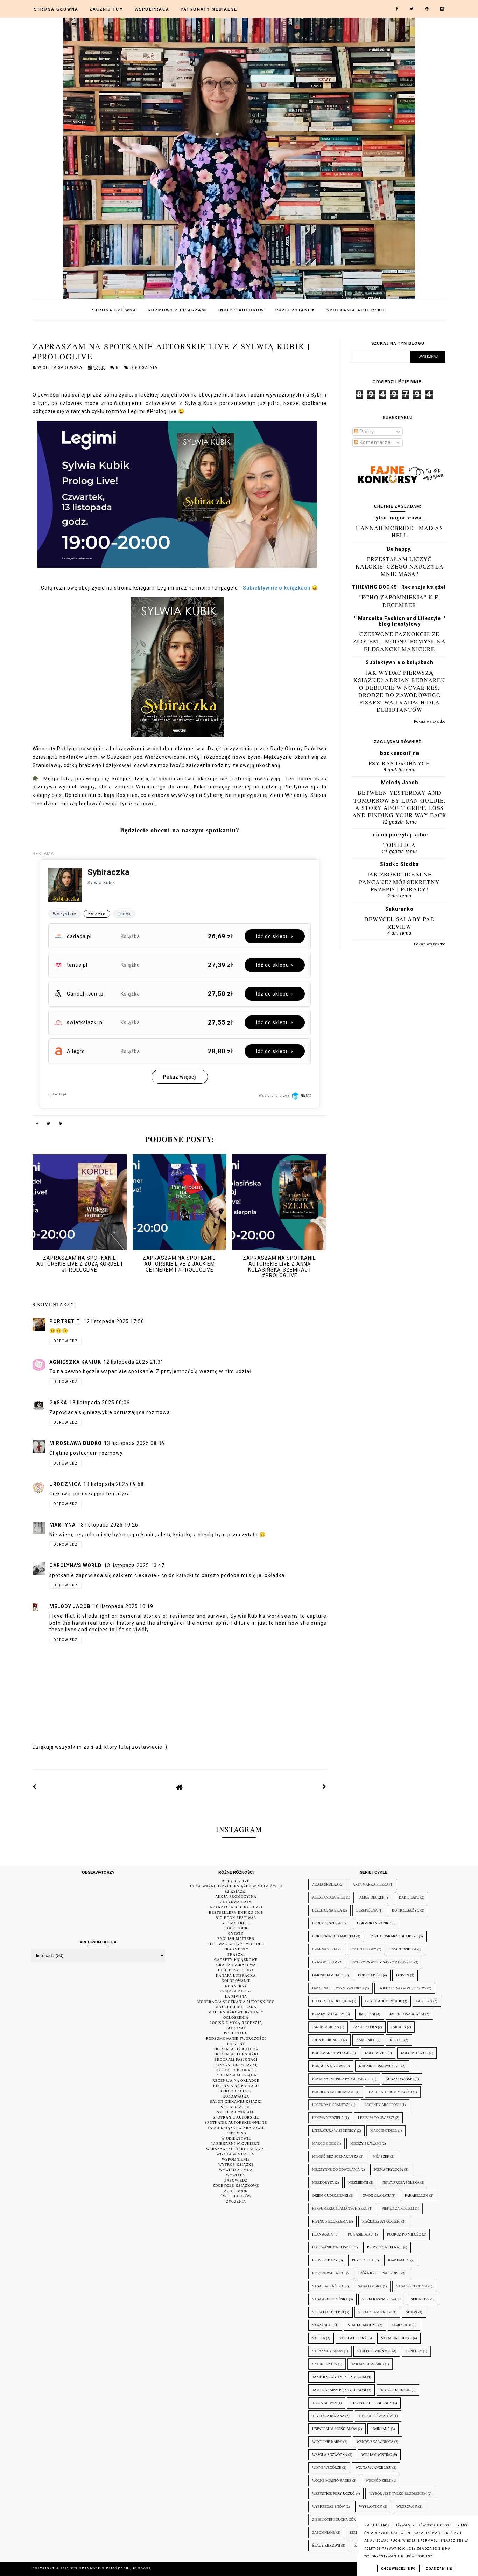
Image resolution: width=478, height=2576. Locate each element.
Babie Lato (409, 1897)
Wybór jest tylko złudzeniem (398, 2494)
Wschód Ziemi (378, 2481)
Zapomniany (324, 2532)
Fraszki (236, 1954)
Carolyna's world (76, 1565)
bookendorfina (400, 753)
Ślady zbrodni (326, 2545)
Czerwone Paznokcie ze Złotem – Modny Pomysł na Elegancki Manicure (399, 641)
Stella (319, 2338)
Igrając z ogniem (328, 2014)
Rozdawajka (236, 2096)
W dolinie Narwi (327, 2442)
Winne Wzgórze (327, 2468)
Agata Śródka (325, 1884)
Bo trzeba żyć (406, 1910)
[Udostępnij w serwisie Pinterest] (61, 1125)
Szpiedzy (414, 2351)
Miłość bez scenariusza (335, 2157)
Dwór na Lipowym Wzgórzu (338, 1988)
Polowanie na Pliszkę (332, 2247)
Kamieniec (366, 2040)
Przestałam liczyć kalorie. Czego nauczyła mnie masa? (400, 566)
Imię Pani (367, 2014)
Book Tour (236, 1928)
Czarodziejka (403, 1949)
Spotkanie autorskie (236, 2117)
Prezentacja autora (236, 2049)
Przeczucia (363, 2260)
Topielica (399, 845)
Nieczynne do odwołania (336, 2169)
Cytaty (236, 1933)
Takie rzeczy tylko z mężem (339, 2377)
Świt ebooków (236, 2196)
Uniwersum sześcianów (335, 2429)
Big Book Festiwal (236, 1918)
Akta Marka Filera (371, 1884)
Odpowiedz (65, 1341)
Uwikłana (381, 2429)
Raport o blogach (236, 2070)
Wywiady (236, 2175)
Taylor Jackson (395, 2390)
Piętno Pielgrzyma (330, 2221)
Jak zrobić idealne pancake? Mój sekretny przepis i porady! (399, 882)
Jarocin (399, 2027)
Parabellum (417, 2195)
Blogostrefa (236, 1923)
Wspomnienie (236, 2159)
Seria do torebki (328, 2312)
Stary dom (402, 2325)
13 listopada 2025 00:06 (100, 1403)
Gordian (424, 2001)
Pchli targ (236, 2033)
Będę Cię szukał (327, 1923)
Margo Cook (324, 2144)
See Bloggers (236, 2107)
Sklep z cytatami (236, 2112)
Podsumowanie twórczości (236, 2038)
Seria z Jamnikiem (375, 2312)
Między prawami (365, 2144)
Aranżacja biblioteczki (236, 1907)
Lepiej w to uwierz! (376, 2118)
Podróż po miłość (404, 2234)
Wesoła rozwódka (330, 2455)
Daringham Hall (328, 1975)
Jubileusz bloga (236, 1970)
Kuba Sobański (400, 2079)
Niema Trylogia (389, 2169)
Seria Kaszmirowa (379, 2299)
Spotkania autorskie (356, 310)
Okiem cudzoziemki (330, 2195)
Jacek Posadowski (407, 2014)
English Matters (236, 1939)
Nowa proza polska (401, 2182)
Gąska (58, 1403)
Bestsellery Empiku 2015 (236, 1912)
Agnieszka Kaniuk (75, 1362)
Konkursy (236, 1986)
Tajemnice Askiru (368, 2364)
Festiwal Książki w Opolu (236, 1944)
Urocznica (65, 1484)
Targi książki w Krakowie (236, 2128)
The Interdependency (371, 2403)
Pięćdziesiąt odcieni (381, 2221)
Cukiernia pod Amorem (334, 1936)
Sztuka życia (325, 2364)
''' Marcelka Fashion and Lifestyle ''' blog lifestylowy (399, 621)
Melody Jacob (400, 783)
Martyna (62, 1525)
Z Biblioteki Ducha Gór (334, 2519)
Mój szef (381, 2157)
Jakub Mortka (326, 2027)
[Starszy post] (324, 1787)
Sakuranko (399, 909)
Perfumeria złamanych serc (340, 2208)
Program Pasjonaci (236, 2060)
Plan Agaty (323, 2234)
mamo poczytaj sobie (400, 835)
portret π (65, 1321)
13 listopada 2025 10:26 (108, 1525)
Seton (412, 2312)
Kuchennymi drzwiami (333, 2092)
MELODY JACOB (70, 1606)
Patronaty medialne (209, 9)
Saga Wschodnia (412, 2286)
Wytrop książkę (236, 2165)
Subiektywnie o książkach (399, 662)
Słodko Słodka (399, 864)
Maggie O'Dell (384, 2131)
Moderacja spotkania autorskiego (236, 2002)
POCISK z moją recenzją (236, 2023)
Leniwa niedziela (328, 2118)
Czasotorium (325, 1962)
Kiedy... (396, 2040)
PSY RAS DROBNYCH (399, 763)
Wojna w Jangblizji (373, 2468)
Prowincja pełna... (385, 2247)
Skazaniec (322, 2325)
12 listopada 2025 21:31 (133, 1362)
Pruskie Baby (325, 2260)
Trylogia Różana (328, 2416)
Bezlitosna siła (327, 1910)
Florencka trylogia (332, 2001)
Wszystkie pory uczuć (333, 2494)
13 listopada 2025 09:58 (114, 1484)
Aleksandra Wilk (329, 1897)
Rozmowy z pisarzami (177, 310)
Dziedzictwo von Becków (402, 1988)
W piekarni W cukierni (236, 2144)
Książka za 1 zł (236, 1991)
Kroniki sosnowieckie (380, 2066)
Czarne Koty (364, 1949)
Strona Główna (56, 9)
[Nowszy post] (35, 1787)
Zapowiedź (236, 2180)
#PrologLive (236, 1881)
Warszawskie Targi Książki (236, 2149)
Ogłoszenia (144, 368)
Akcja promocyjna (236, 1897)
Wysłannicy (371, 2506)
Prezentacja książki (236, 2054)
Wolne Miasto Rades (332, 2481)
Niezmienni (358, 2182)
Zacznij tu (107, 9)
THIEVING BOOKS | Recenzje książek (400, 587)
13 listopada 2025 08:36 (134, 1443)
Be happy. (399, 549)
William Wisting (377, 2455)
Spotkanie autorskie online (236, 2123)
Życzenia (236, 2201)
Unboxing (236, 2133)
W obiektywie (236, 2138)
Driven (403, 1975)
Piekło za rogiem (398, 2208)
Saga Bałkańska (328, 2286)
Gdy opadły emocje (384, 2001)
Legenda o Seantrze (331, 2105)
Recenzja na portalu (236, 2086)
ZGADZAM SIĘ (439, 2569)
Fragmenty (236, 1949)
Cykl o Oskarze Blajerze (394, 1936)
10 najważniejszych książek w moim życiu (236, 1886)
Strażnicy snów (328, 2351)
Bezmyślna (367, 1910)
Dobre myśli (370, 1975)
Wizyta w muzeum (236, 2154)
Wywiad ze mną (236, 2170)
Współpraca (152, 9)
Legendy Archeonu (383, 2105)
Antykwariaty (236, 1902)
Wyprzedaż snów (328, 2506)
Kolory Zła (376, 2053)
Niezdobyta (323, 2182)
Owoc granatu (377, 2195)
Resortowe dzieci (329, 2273)
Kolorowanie (236, 1981)
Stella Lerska (353, 2338)
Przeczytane (295, 310)
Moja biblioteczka (236, 2007)
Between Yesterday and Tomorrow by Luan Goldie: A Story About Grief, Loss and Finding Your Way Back (400, 804)
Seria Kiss (420, 2299)
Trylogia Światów (376, 2416)
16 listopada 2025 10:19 (123, 1606)
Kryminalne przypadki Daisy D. (342, 2079)
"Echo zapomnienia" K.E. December (399, 601)
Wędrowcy (407, 2506)
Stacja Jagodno (363, 2325)
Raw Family (399, 2260)
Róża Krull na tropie (380, 2273)
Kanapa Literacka (236, 1975)
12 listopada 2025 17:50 (114, 1321)
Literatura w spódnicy (334, 2131)
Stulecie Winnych (374, 2351)
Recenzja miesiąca (236, 2075)
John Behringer (327, 2040)
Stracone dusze (396, 2338)
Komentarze (375, 442)
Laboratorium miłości (390, 2092)
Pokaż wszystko (430, 721)
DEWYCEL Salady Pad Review (400, 923)
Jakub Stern (365, 2027)
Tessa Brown (324, 2403)
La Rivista (236, 1996)
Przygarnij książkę (236, 2065)
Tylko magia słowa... (400, 518)
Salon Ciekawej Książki (236, 2102)
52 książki (236, 1891)
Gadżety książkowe (236, 1960)
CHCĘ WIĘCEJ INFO (398, 2569)
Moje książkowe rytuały (236, 2012)
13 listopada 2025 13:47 (134, 1565)
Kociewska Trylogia (331, 2053)
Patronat (236, 2028)
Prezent (236, 2044)
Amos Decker (372, 1897)
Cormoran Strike (374, 1923)
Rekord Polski (236, 2091)
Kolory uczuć (414, 2053)
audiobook (236, 2191)
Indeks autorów (241, 310)
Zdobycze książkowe (236, 2186)
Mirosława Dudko (76, 1443)
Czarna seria (325, 1949)
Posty (366, 432)
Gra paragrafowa (236, 1965)
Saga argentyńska (330, 2299)
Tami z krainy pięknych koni (339, 2390)
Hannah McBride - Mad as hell (399, 531)
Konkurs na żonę (328, 2066)
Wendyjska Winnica (375, 2442)
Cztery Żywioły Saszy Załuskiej (382, 1962)
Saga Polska (370, 2286)
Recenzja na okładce (236, 2081)
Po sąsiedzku (360, 2234)
